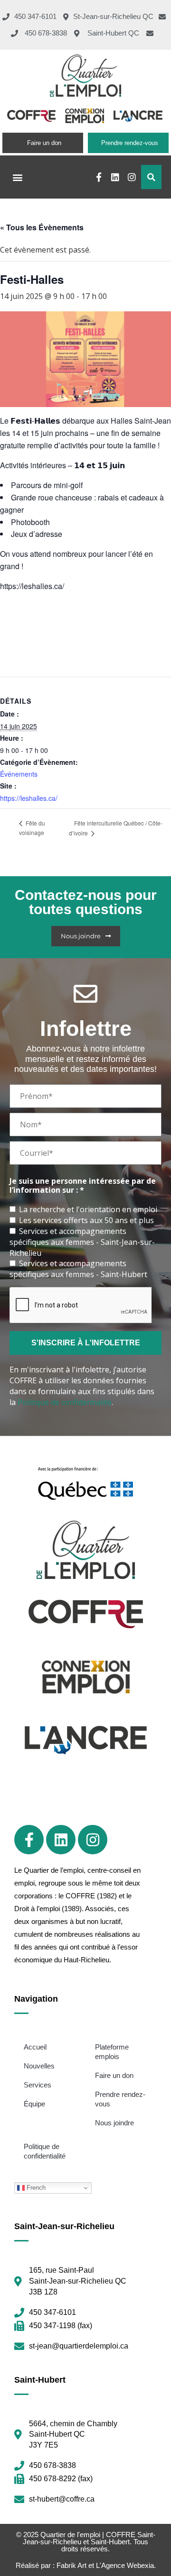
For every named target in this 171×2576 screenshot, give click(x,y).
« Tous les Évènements (42, 227)
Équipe (34, 2104)
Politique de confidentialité (65, 1402)
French (35, 2188)
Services (38, 2085)
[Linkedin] (115, 177)
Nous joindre (114, 2123)
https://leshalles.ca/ (29, 798)
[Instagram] (132, 177)
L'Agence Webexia (125, 2565)
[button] (17, 177)
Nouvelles (39, 2066)
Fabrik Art (71, 2565)
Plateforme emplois (112, 2052)
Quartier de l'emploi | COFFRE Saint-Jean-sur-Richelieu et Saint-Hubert (89, 2538)
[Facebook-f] (99, 177)
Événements (19, 774)
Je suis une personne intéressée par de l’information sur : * (83, 1186)
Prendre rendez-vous (120, 2099)
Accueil (35, 2047)
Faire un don (114, 2075)
